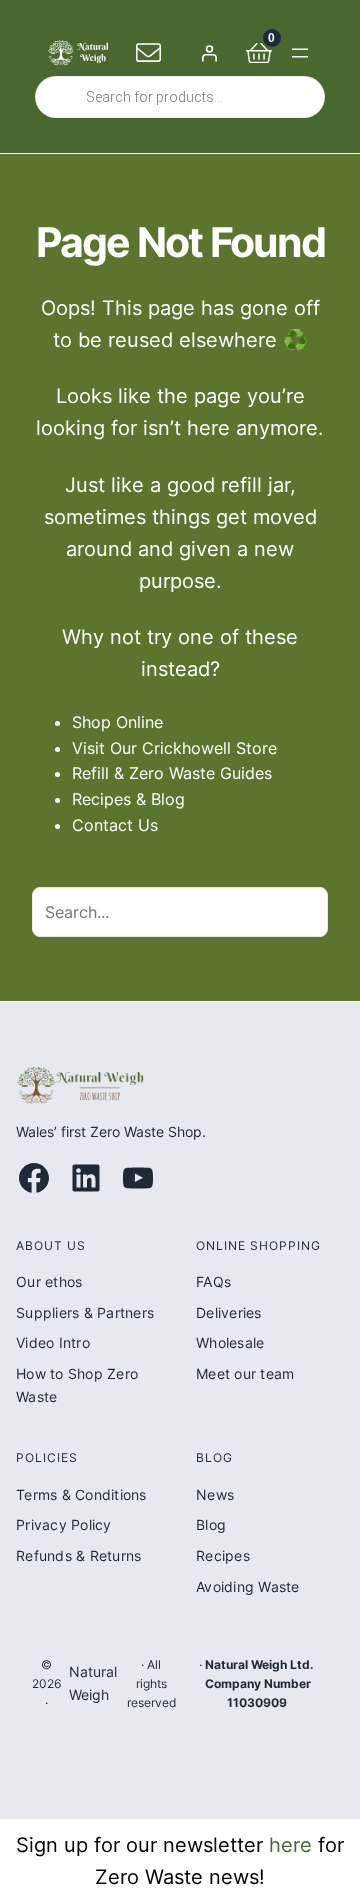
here (290, 1845)
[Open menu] (300, 53)
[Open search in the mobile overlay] (180, 97)
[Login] (209, 53)
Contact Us (115, 825)
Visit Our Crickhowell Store (174, 748)
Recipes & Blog (128, 799)
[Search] (303, 912)
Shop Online (117, 722)
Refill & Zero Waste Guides (172, 773)
